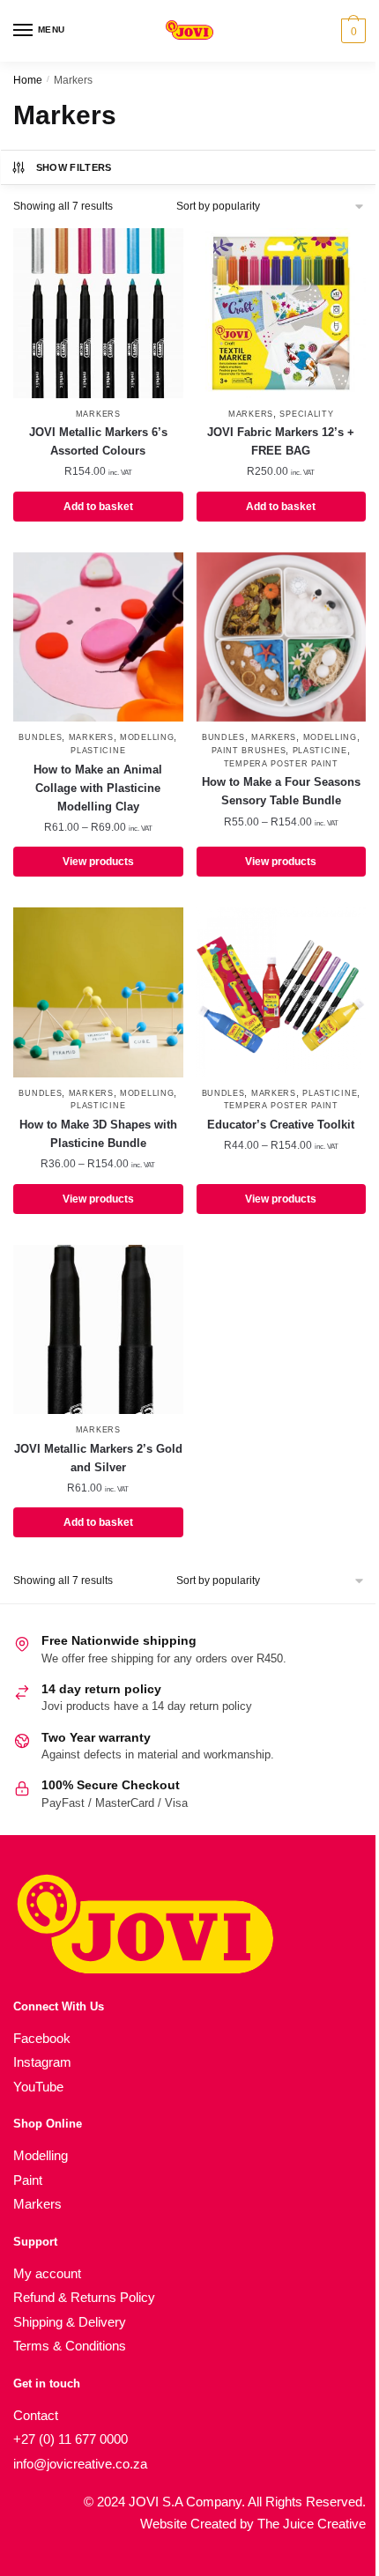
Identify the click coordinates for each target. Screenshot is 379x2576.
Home (28, 80)
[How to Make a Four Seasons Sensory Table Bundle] (282, 637)
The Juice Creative (312, 2524)
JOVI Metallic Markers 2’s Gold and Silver (98, 1458)
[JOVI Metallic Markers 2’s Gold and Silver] (98, 1330)
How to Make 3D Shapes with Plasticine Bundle (98, 1134)
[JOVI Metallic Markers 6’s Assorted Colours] (98, 313)
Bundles (40, 737)
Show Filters (74, 167)
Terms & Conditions (70, 2346)
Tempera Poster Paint (281, 764)
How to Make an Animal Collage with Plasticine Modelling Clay (98, 788)
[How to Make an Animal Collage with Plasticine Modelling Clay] (98, 637)
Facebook (42, 2038)
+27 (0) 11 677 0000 (71, 2439)
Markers (98, 414)
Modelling (147, 737)
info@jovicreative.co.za (80, 2464)
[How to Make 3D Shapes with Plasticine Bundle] (98, 992)
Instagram (42, 2062)
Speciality (306, 414)
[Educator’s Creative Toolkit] (282, 992)
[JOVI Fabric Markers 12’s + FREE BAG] (282, 313)
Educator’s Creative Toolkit (281, 1125)
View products (98, 862)
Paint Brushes (249, 751)
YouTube (38, 2087)
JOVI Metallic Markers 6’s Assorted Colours (98, 441)
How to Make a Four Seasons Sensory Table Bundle (281, 791)
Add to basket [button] (98, 507)
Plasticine (98, 751)
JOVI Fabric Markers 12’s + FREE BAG (281, 441)
